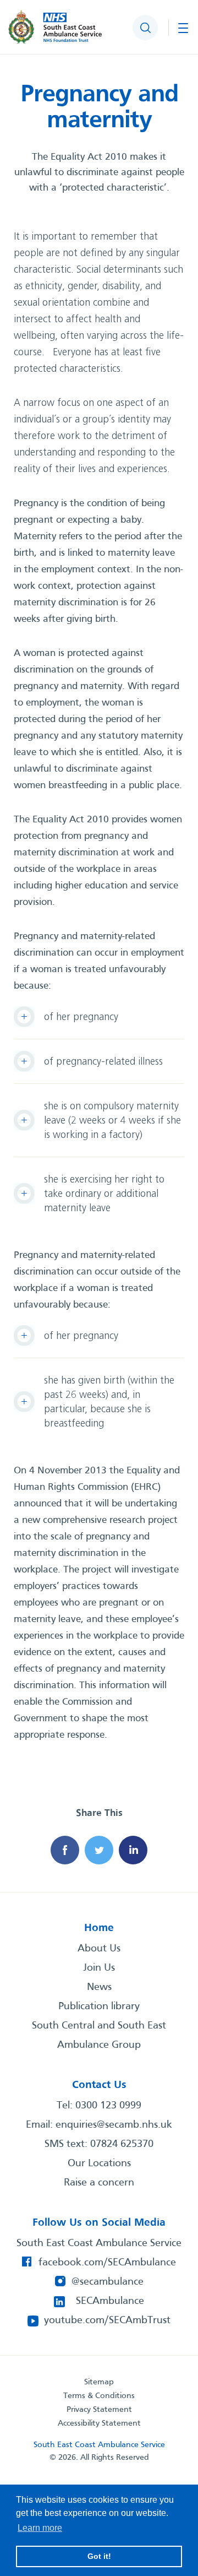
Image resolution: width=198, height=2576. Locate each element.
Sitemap (99, 2382)
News (99, 1987)
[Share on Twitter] (99, 1850)
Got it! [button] (99, 2556)
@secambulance (108, 2282)
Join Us (99, 1968)
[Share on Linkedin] (133, 1850)
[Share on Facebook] (65, 1850)
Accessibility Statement (99, 2423)
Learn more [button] (40, 2528)
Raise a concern (99, 2183)
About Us (99, 1949)
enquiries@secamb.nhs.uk (114, 2125)
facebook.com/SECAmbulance (107, 2263)
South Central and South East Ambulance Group (99, 2035)
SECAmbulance (110, 2301)
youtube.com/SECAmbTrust (107, 2320)
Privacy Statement (99, 2410)
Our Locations (99, 2163)
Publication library (99, 2006)
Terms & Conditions (99, 2396)
